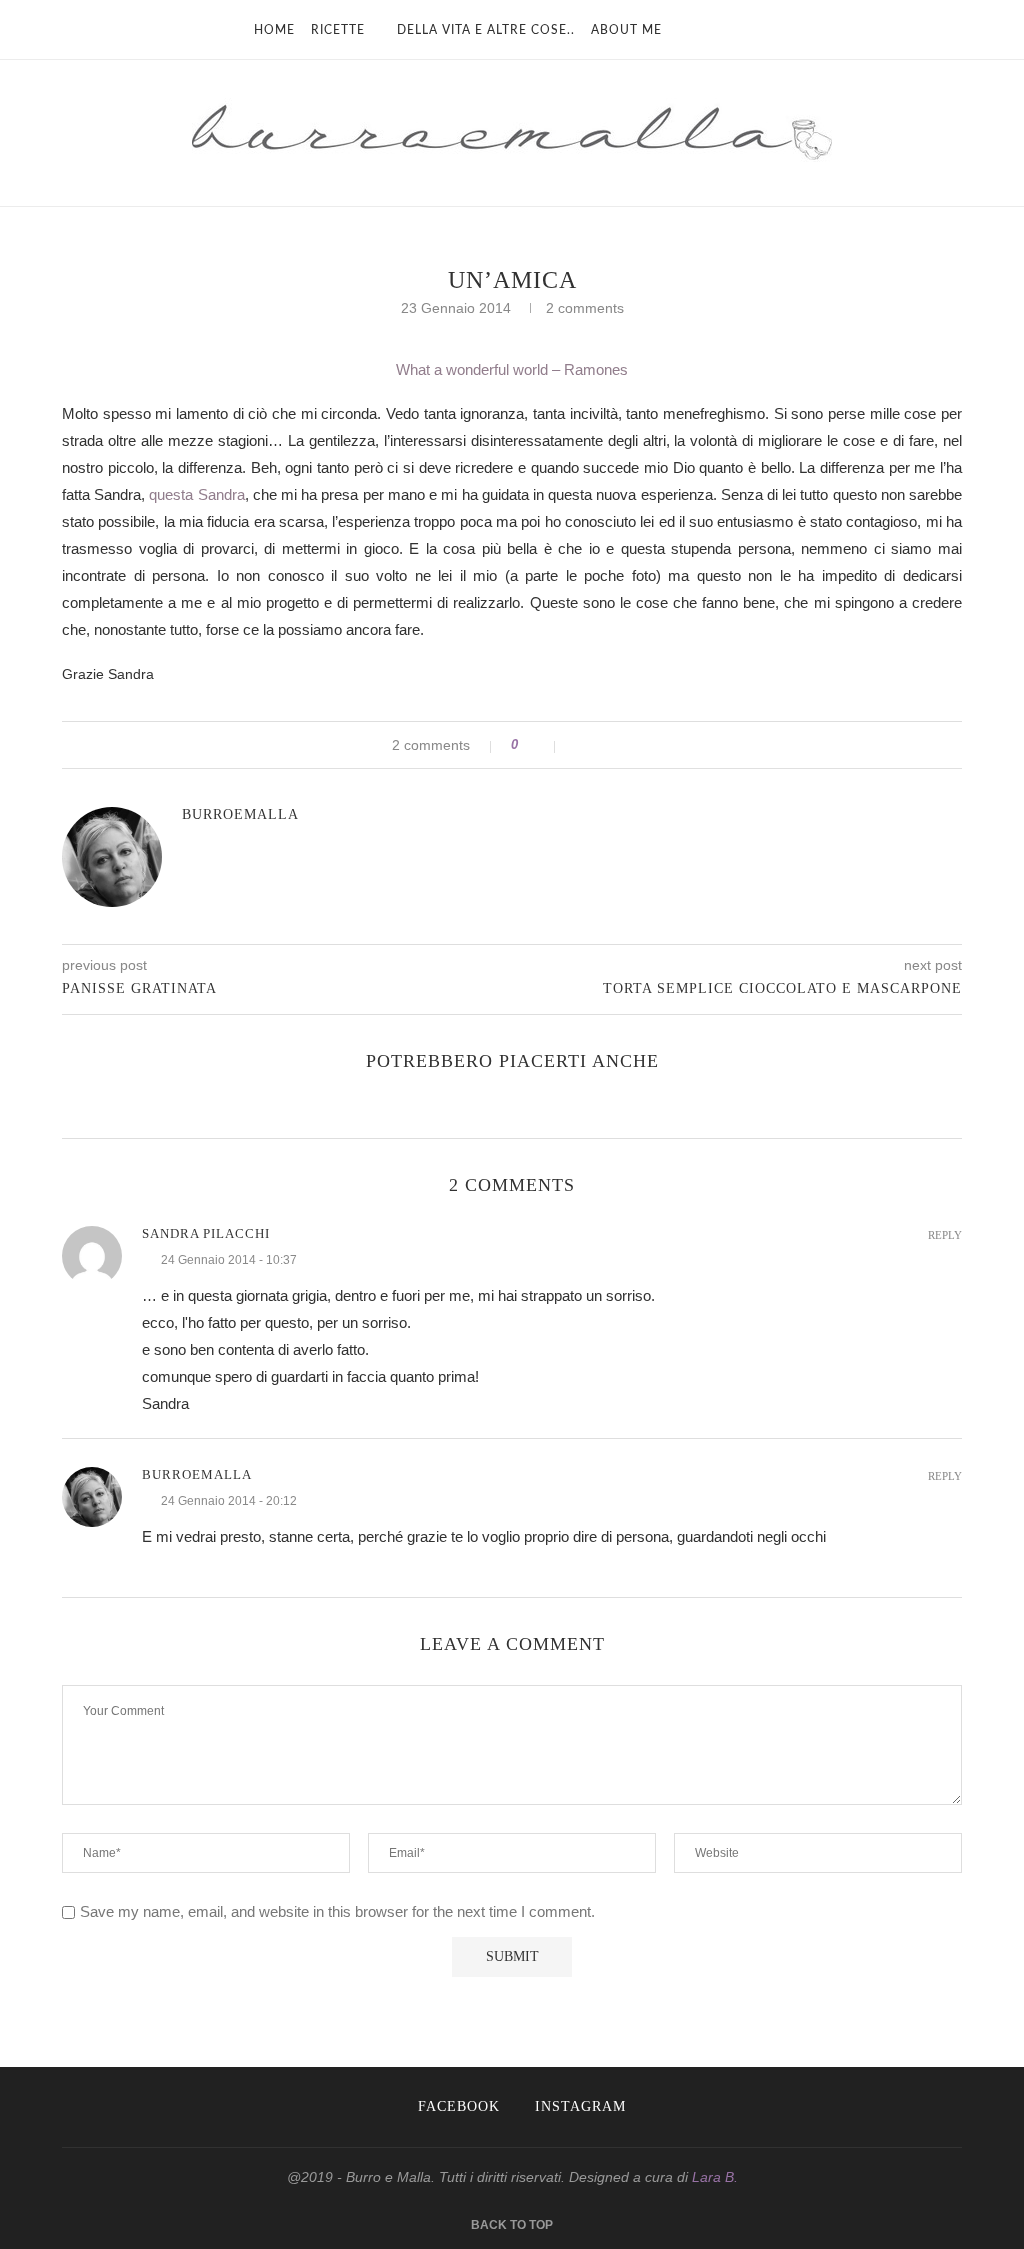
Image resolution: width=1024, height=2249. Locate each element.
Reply (945, 1235)
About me (626, 30)
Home (274, 30)
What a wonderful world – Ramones (512, 369)
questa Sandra (196, 494)
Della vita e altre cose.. (486, 30)
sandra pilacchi (206, 1233)
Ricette (338, 30)
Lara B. (715, 2177)
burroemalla (240, 814)
